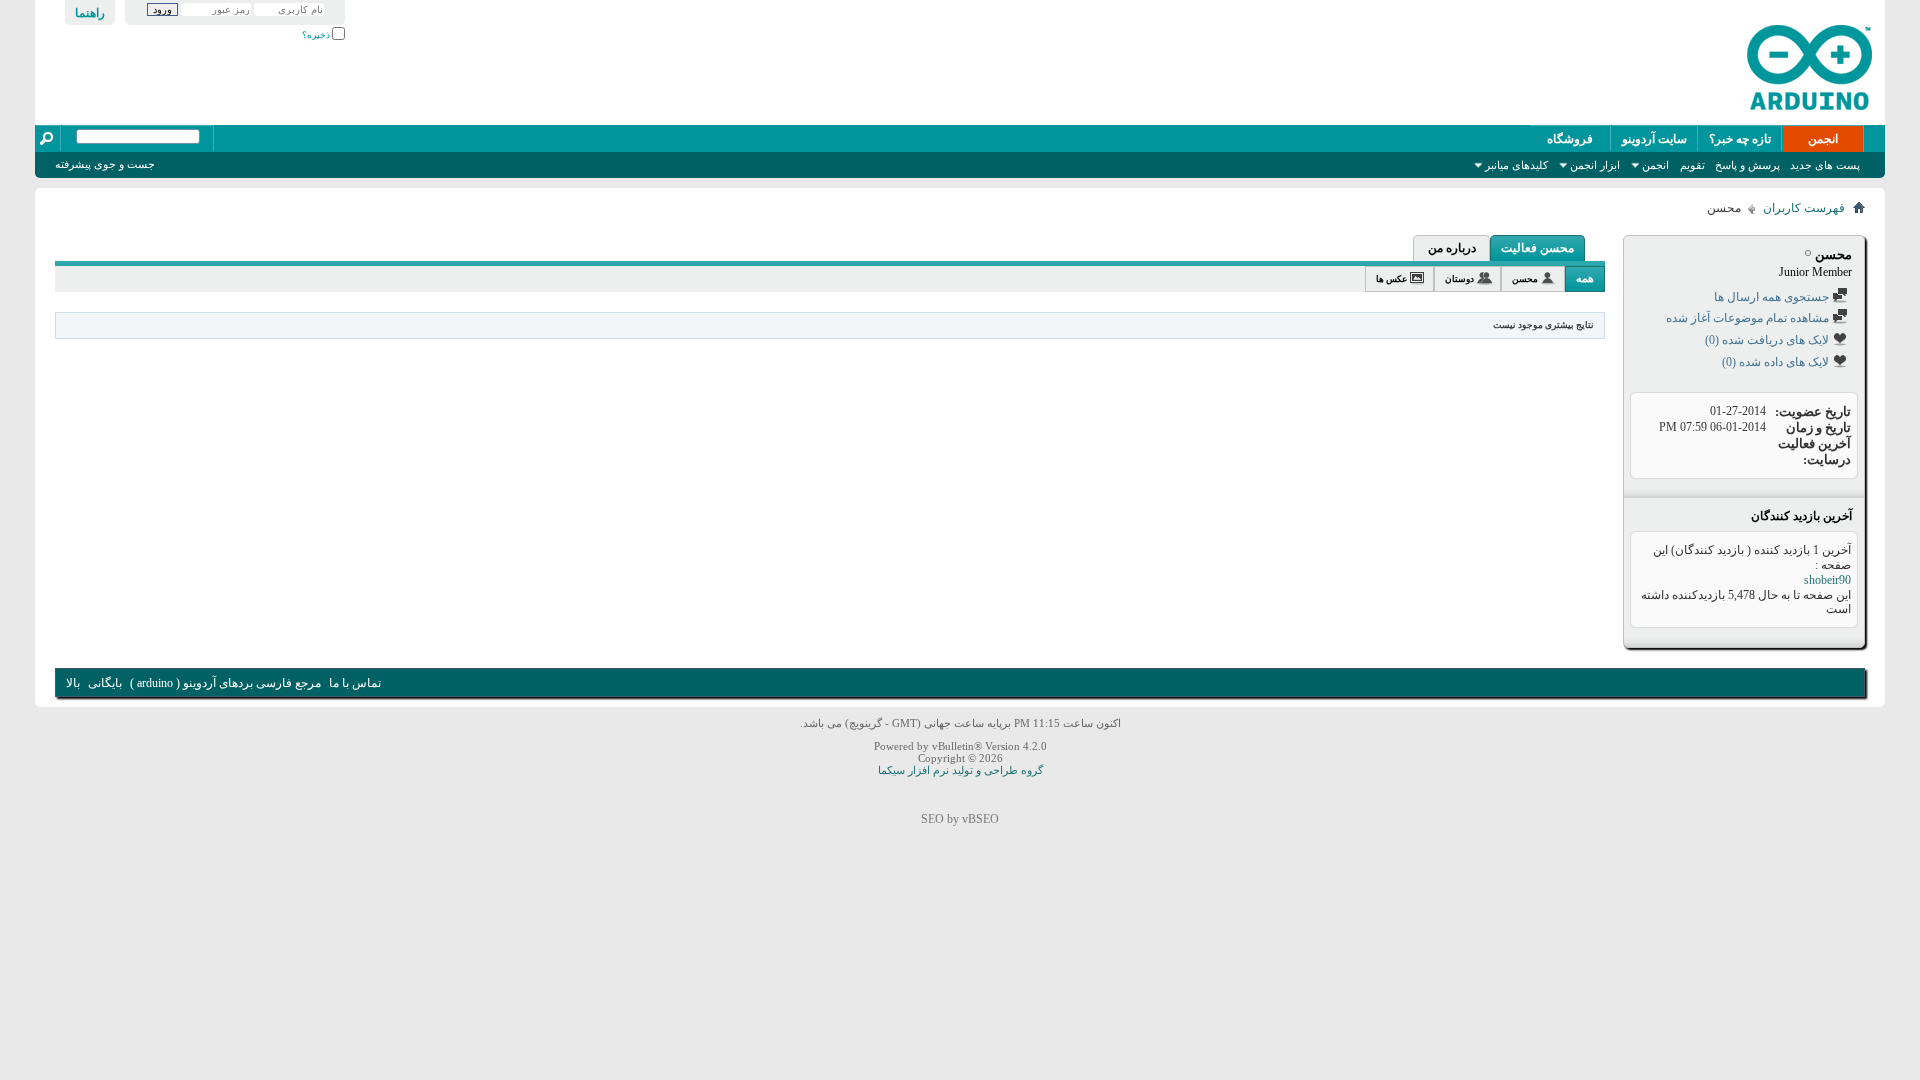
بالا (73, 683)
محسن (1525, 279)
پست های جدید (1825, 165)
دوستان (1459, 279)
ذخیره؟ (317, 35)
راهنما (90, 13)
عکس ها (1391, 279)
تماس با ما (355, 683)
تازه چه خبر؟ (1740, 139)
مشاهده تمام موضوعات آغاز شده (1749, 318)
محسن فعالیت (1537, 248)
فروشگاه (1570, 139)
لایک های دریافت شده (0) (1768, 340)
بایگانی (105, 683)
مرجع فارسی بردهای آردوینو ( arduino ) (225, 683)
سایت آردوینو (1654, 139)
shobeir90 (1827, 580)
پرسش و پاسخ (1747, 165)
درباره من (1452, 248)
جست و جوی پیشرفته (105, 164)
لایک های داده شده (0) (1777, 362)
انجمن (1823, 139)
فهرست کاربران (1804, 208)
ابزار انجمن (1595, 165)
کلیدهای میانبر (1516, 165)
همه (1585, 278)
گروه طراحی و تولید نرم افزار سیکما (960, 770)
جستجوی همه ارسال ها (1773, 297)
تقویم (1692, 165)
